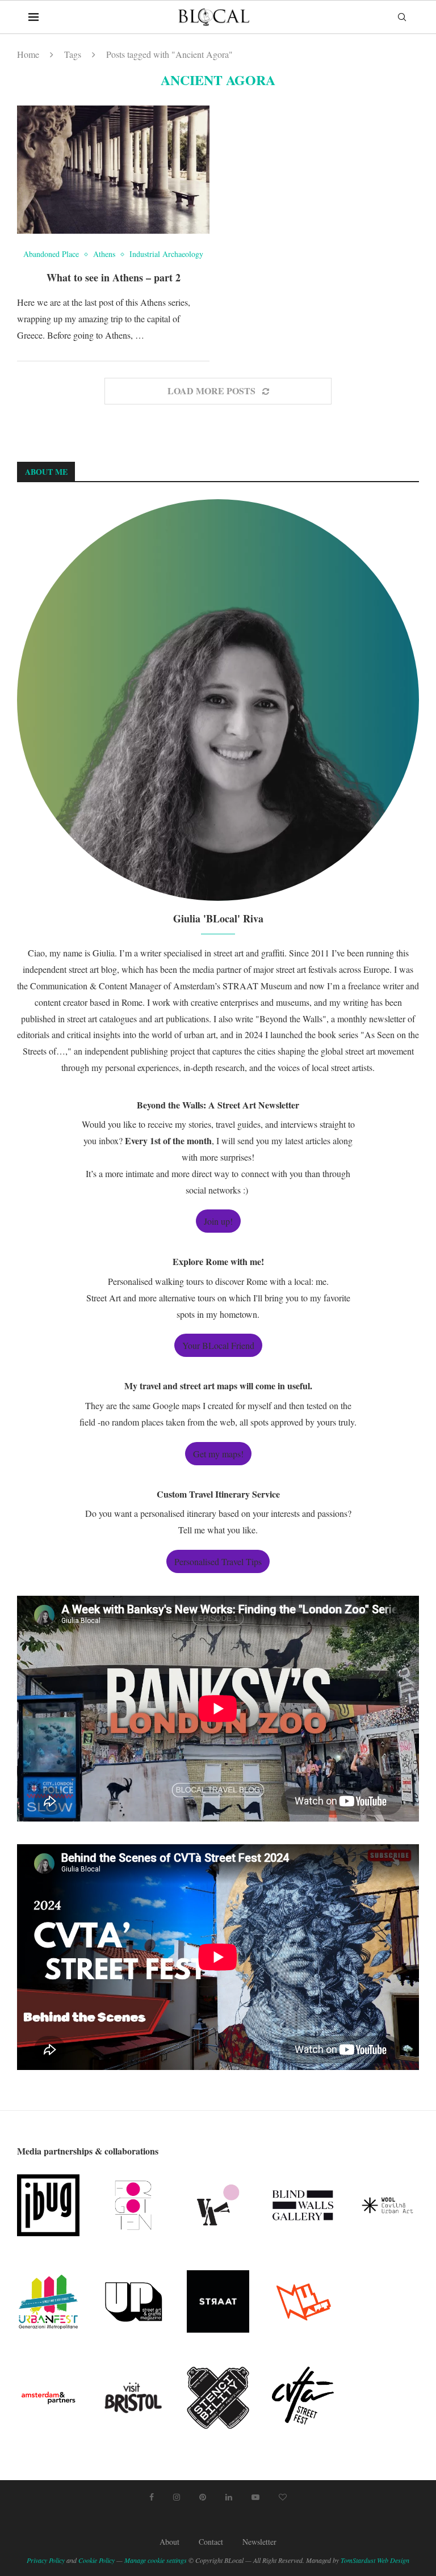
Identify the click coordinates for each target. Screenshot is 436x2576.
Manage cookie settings (156, 2560)
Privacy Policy (46, 2560)
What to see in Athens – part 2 (114, 277)
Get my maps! (218, 1454)
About (169, 2542)
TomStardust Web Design (375, 2560)
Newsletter (259, 2542)
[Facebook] (152, 2497)
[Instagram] (177, 2497)
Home (28, 54)
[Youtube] (255, 2497)
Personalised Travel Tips (218, 1561)
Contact (211, 2542)
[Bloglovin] (283, 2497)
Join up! (218, 1221)
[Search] (402, 17)
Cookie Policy (97, 2560)
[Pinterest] (203, 2497)
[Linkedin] (229, 2497)
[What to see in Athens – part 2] (113, 170)
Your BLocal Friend (218, 1345)
